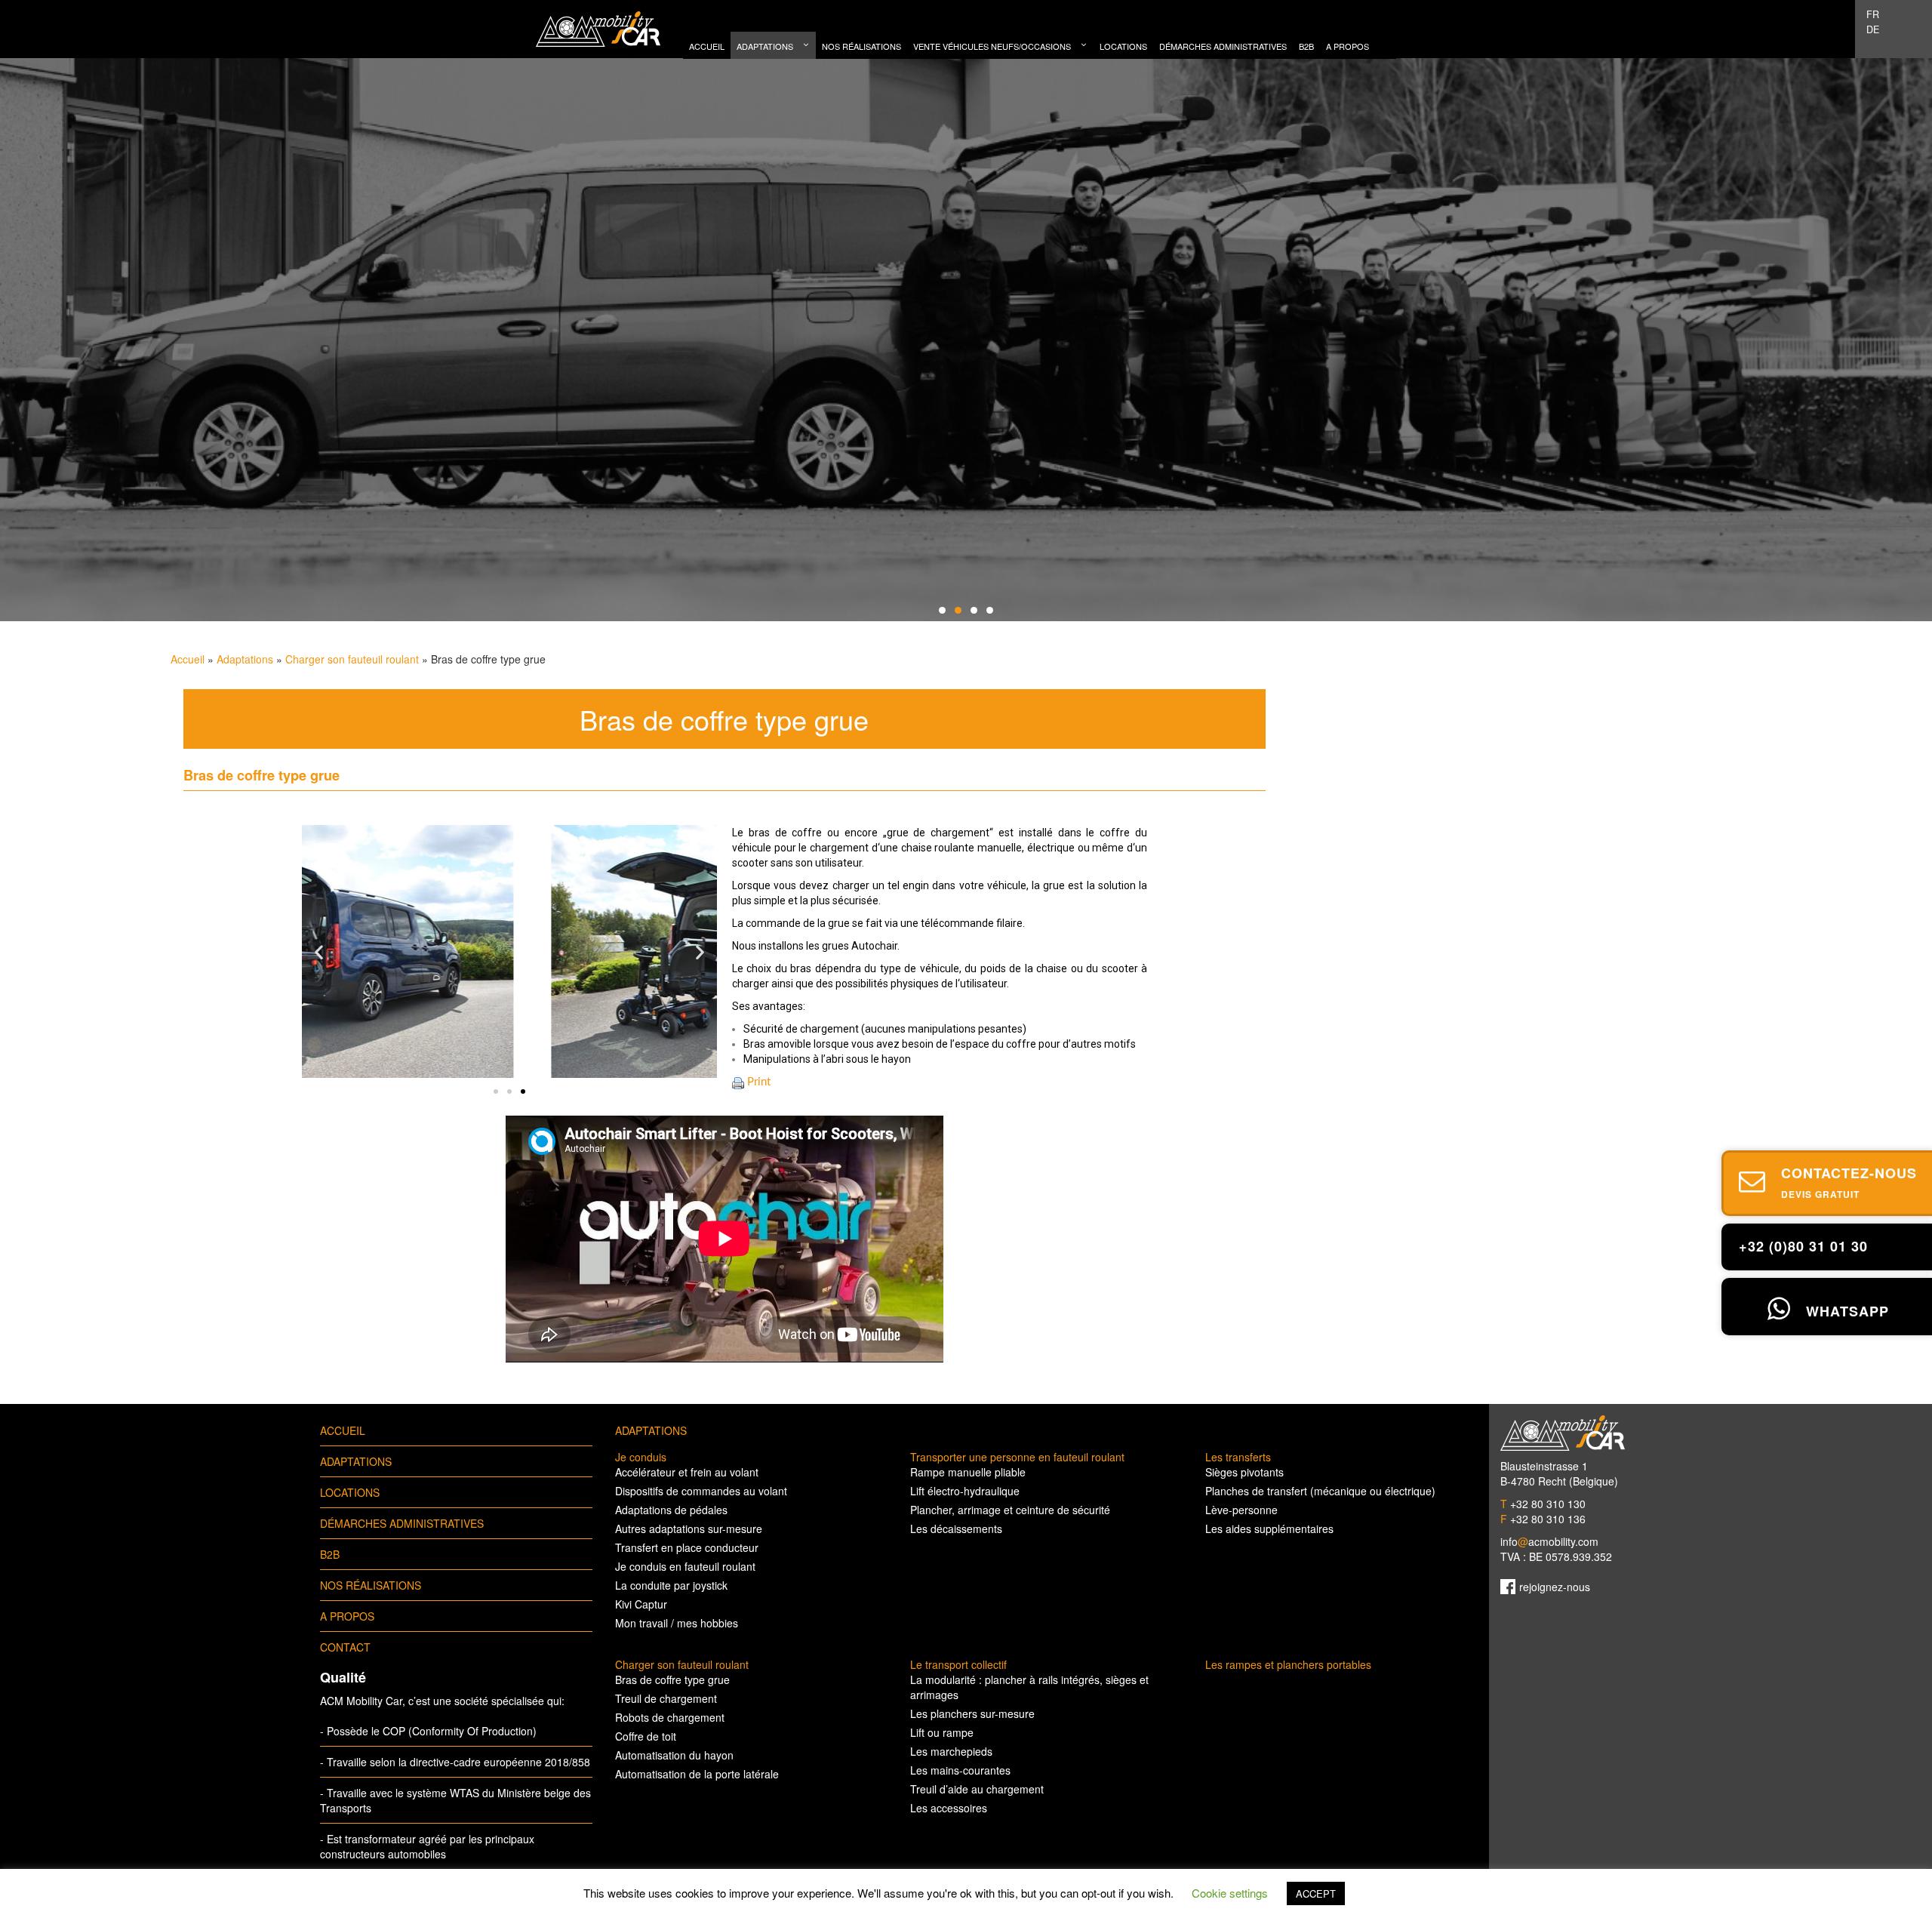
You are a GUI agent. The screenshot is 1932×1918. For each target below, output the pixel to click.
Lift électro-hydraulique (965, 1491)
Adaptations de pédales (671, 1510)
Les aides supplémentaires (1269, 1529)
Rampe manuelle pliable (968, 1472)
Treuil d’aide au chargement (977, 1789)
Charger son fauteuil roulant (352, 659)
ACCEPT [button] (1316, 1893)
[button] (496, 1091)
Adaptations (245, 659)
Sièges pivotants (1244, 1472)
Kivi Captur (641, 1604)
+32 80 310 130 (1543, 1504)
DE (1873, 29)
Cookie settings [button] (1230, 1893)
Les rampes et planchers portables (1288, 1664)
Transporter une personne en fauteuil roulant (1017, 1457)
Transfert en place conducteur (687, 1547)
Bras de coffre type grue (672, 1679)
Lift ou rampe (942, 1732)
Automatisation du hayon (674, 1755)
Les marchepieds (951, 1751)
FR (1873, 14)
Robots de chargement (670, 1717)
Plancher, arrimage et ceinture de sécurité (1010, 1510)
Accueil (188, 659)
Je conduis (641, 1457)
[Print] (738, 1082)
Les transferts (1238, 1457)
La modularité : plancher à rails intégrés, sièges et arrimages (1029, 1687)
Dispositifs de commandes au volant (701, 1491)
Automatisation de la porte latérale (697, 1774)
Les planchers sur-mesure (972, 1713)
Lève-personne (1241, 1510)
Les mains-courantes (960, 1770)
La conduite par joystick (671, 1585)
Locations (350, 1492)
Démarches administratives (402, 1523)
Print (759, 1082)
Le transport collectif (958, 1664)
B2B (330, 1554)
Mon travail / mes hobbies (677, 1623)
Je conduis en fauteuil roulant (685, 1566)
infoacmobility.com (1549, 1541)
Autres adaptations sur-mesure (689, 1529)
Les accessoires (949, 1808)
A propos (347, 1616)
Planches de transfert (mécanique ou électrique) (1320, 1491)
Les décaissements (956, 1529)
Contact (345, 1647)
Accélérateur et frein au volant (687, 1472)
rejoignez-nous (1555, 1587)
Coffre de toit (646, 1736)
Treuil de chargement (666, 1698)
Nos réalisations (371, 1585)
